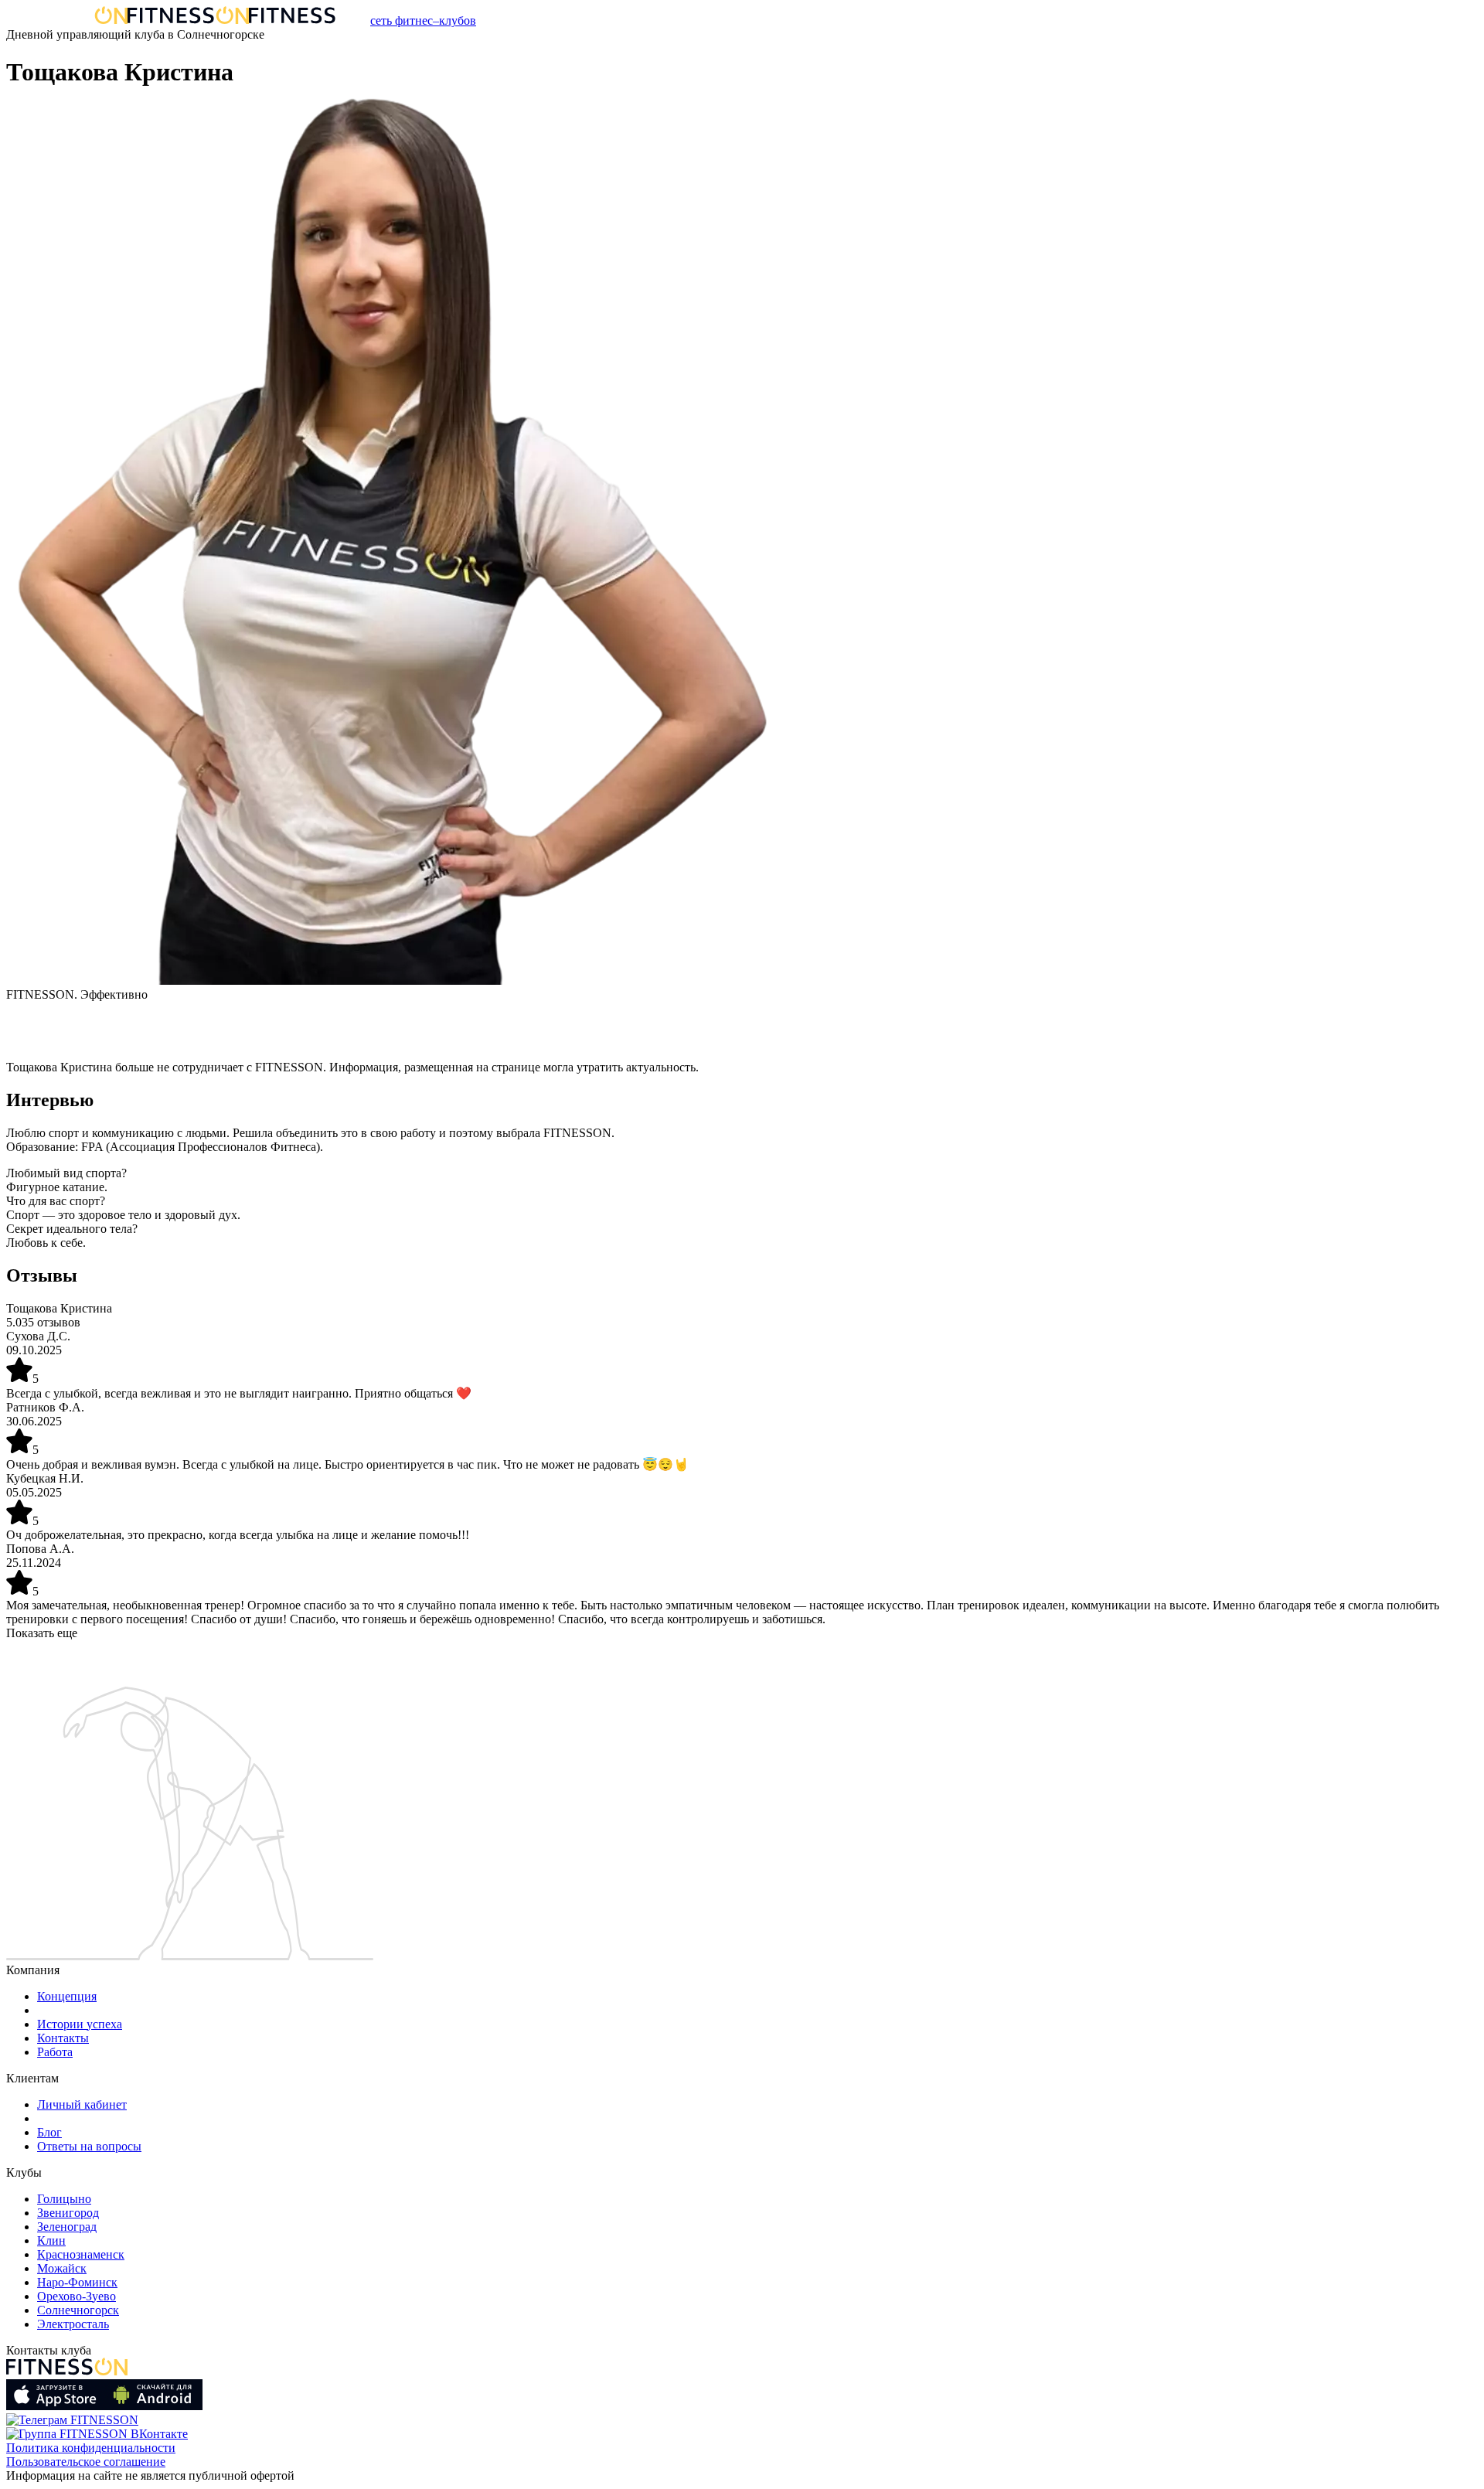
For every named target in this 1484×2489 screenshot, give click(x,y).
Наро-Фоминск (77, 2282)
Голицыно (64, 2199)
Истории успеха (80, 2024)
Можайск (62, 2268)
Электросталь (73, 2324)
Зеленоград (67, 2227)
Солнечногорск (78, 2310)
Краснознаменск (81, 2254)
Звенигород (68, 2213)
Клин (51, 2240)
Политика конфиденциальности (91, 2448)
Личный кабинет (82, 2104)
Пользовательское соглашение (86, 2462)
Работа (55, 2052)
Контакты (63, 2038)
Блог (49, 2132)
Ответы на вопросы (89, 2146)
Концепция (67, 1996)
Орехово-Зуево (77, 2296)
